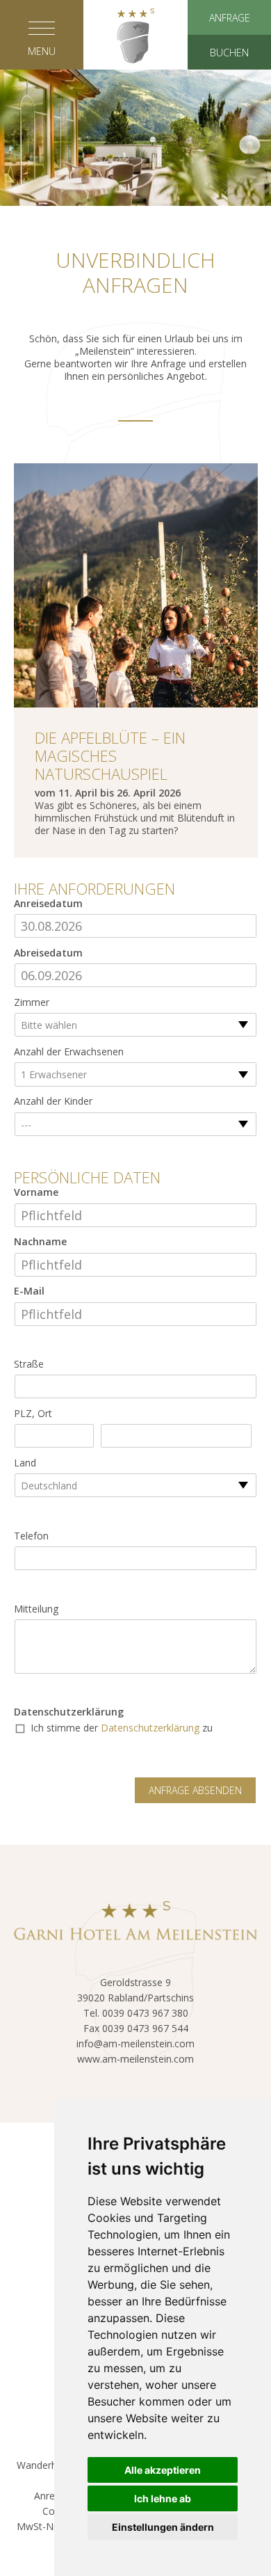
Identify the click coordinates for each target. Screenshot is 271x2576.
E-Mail (29, 1291)
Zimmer (32, 1002)
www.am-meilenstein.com (135, 2059)
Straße (29, 1364)
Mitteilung (36, 1609)
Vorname (36, 1192)
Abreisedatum (48, 953)
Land (25, 1463)
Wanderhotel (46, 2465)
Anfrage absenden (195, 1790)
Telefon (31, 1536)
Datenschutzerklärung (69, 1712)
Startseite (135, 113)
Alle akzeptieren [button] (163, 2470)
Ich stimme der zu (122, 1728)
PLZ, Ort (33, 1414)
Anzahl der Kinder (53, 1101)
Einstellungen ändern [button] (163, 2527)
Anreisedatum (48, 904)
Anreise (51, 2496)
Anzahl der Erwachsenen (69, 1052)
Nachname (40, 1242)
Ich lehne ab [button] (163, 2498)
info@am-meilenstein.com (135, 2043)
